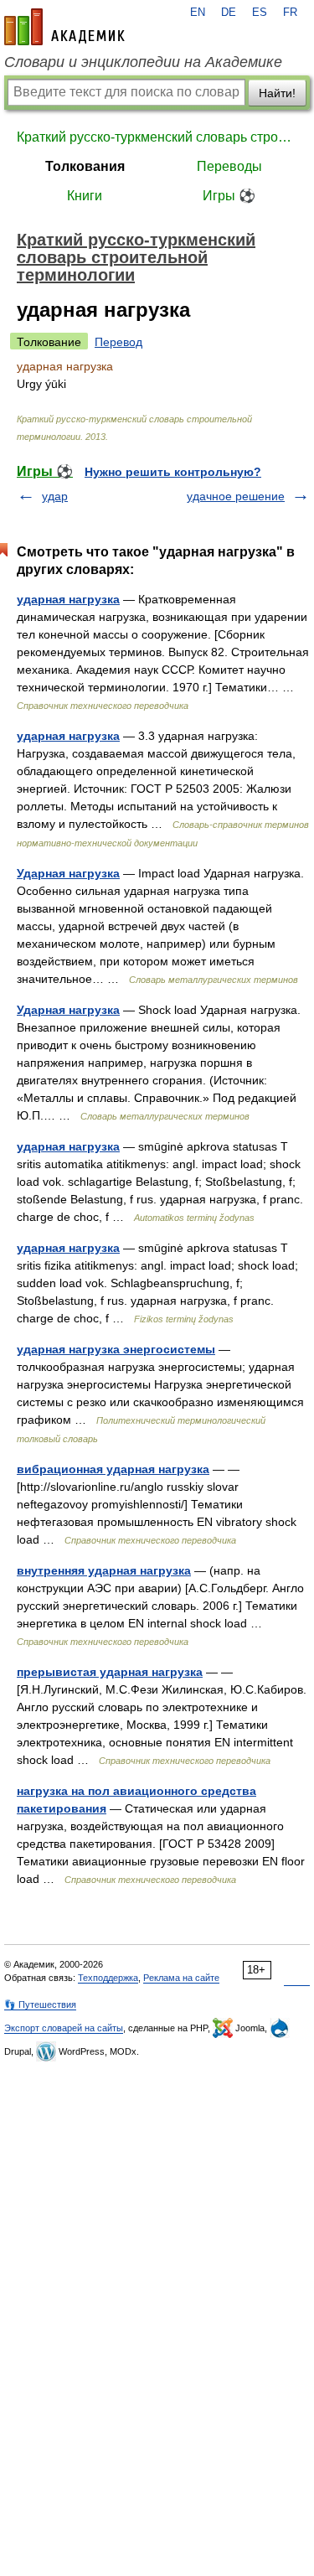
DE (229, 13)
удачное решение (236, 496)
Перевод (118, 342)
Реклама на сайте (181, 1978)
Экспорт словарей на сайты (64, 2028)
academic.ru (64, 27)
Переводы (229, 166)
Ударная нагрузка (68, 873)
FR (290, 13)
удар (55, 496)
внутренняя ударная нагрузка (104, 1570)
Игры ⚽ (229, 196)
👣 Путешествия (40, 2004)
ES (260, 13)
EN (198, 13)
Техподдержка (108, 1978)
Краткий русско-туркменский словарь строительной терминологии (157, 137)
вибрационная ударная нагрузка (113, 1469)
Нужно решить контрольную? (173, 472)
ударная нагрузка (68, 599)
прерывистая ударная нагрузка (110, 1672)
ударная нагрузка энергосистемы (116, 1349)
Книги (85, 196)
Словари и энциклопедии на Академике (143, 62)
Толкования (85, 166)
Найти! (277, 93)
